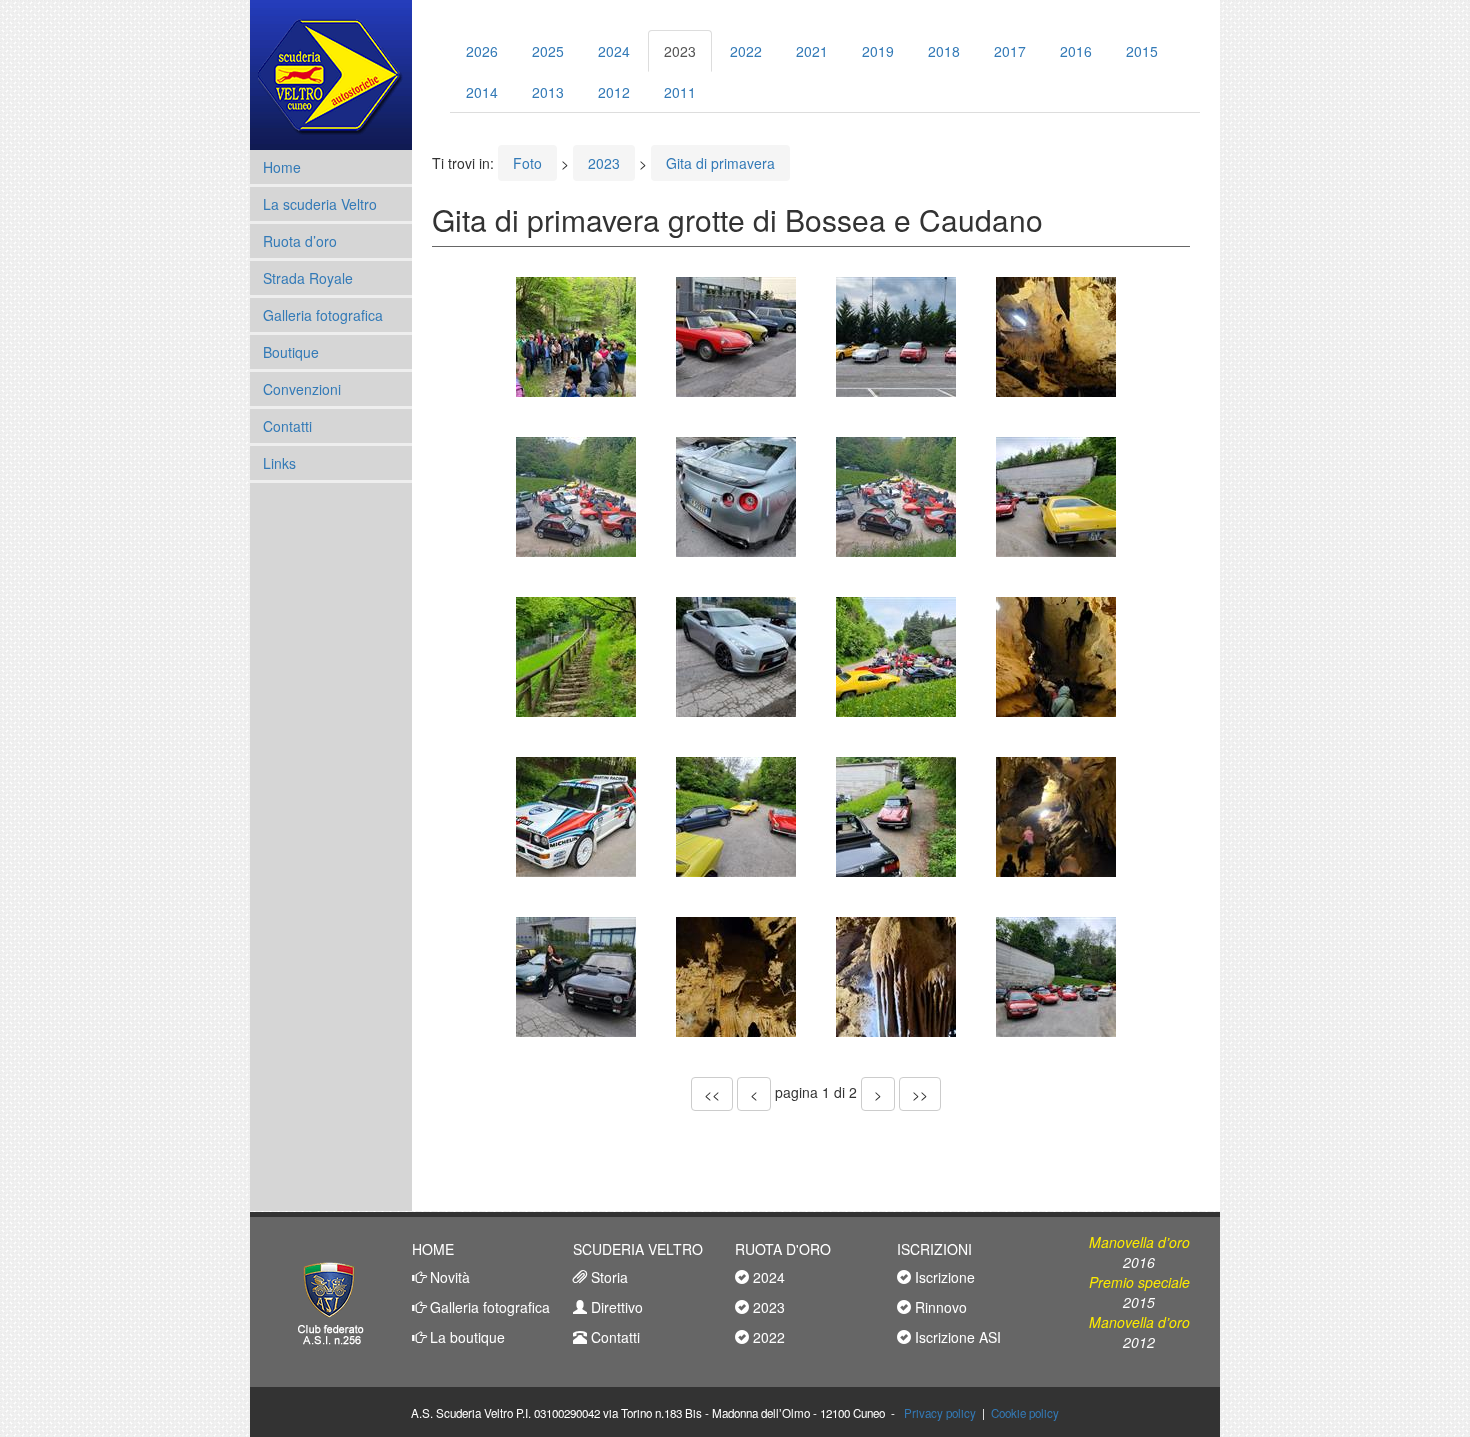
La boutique (465, 1337)
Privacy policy (940, 1413)
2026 (482, 51)
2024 (614, 51)
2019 (878, 51)
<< (712, 1094)
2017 (1010, 51)
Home (282, 167)
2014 (482, 92)
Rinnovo (939, 1307)
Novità (448, 1277)
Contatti (287, 426)
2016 (1076, 51)
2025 (548, 51)
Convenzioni (302, 389)
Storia (607, 1277)
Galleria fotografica (323, 315)
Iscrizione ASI (956, 1337)
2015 (1142, 51)
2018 (944, 51)
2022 (746, 51)
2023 (680, 51)
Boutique (291, 352)
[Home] (330, 75)
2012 (614, 92)
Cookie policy (1025, 1413)
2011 (680, 92)
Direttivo (615, 1307)
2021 (812, 51)
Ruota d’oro (300, 241)
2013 (548, 92)
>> (920, 1094)
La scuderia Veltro (320, 204)
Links (279, 463)
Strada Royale (308, 278)
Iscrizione (943, 1277)
